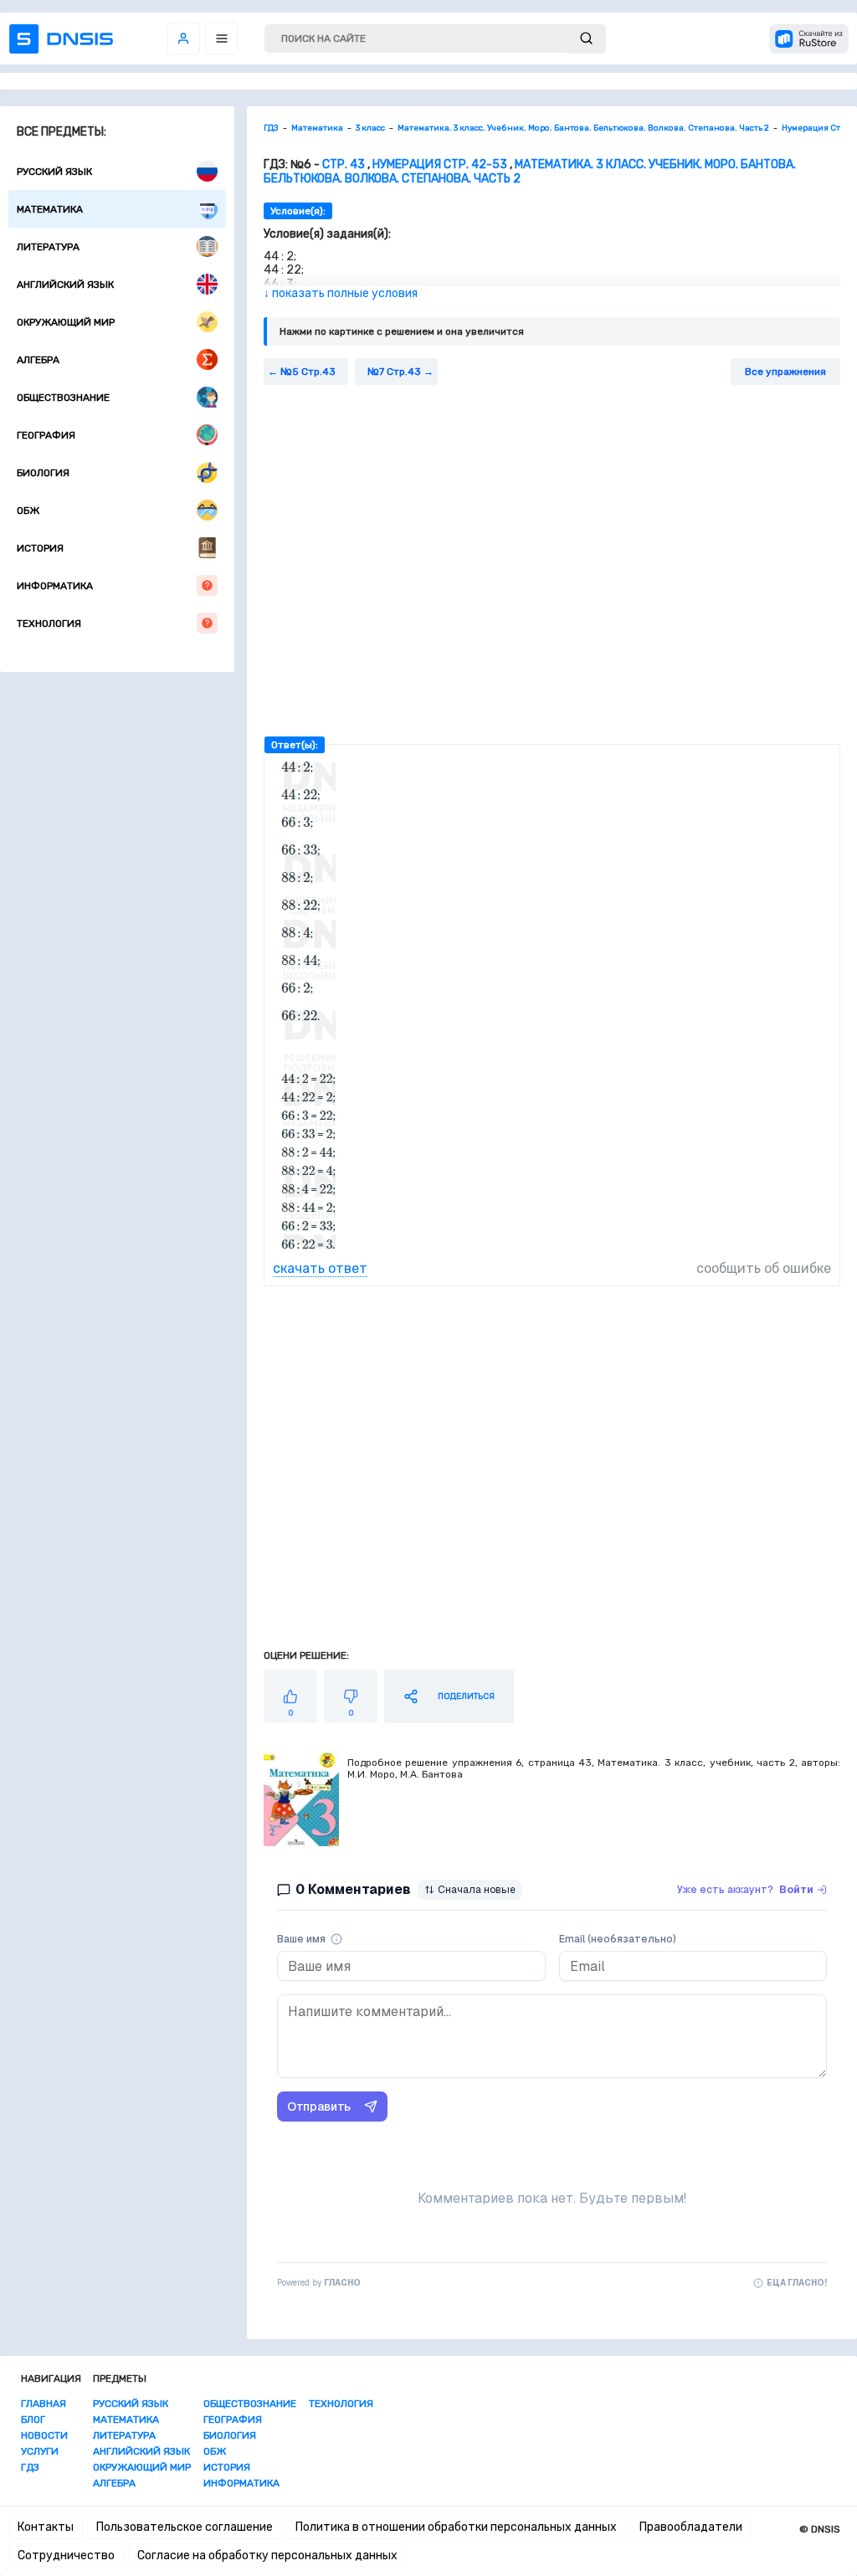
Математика (50, 209)
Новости (44, 2435)
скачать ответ (320, 1268)
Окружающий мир (66, 322)
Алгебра (38, 360)
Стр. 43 (344, 164)
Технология (49, 623)
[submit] (586, 39)
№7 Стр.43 (394, 372)
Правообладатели (691, 2527)
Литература (48, 247)
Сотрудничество (66, 2555)
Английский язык (65, 285)
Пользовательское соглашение (185, 2527)
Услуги (40, 2451)
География (46, 435)
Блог (33, 2419)
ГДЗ (30, 2467)
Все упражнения (785, 372)
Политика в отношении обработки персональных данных (456, 2527)
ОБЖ (28, 511)
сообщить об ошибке (764, 1268)
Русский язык (54, 172)
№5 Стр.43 (308, 372)
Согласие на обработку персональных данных (267, 2555)
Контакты (46, 2527)
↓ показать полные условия (341, 293)
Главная (44, 2404)
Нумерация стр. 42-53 (440, 164)
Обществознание (63, 398)
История (40, 548)
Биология (43, 473)
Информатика (55, 586)
